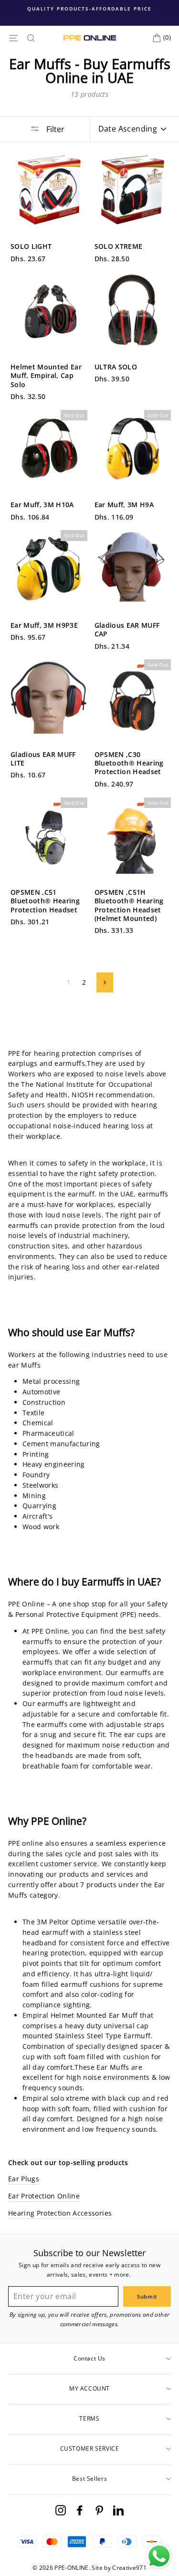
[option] (89, 9)
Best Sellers (89, 2479)
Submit (147, 2296)
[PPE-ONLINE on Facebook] (80, 2510)
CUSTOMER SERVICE (90, 2448)
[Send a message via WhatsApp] (159, 2556)
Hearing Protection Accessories (60, 2213)
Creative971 (129, 2568)
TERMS (89, 2418)
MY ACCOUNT (89, 2388)
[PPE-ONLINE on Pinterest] (99, 2510)
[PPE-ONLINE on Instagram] (61, 2510)
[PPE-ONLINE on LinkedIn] (118, 2510)
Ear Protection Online (44, 2196)
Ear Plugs (24, 2179)
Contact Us (89, 2358)
